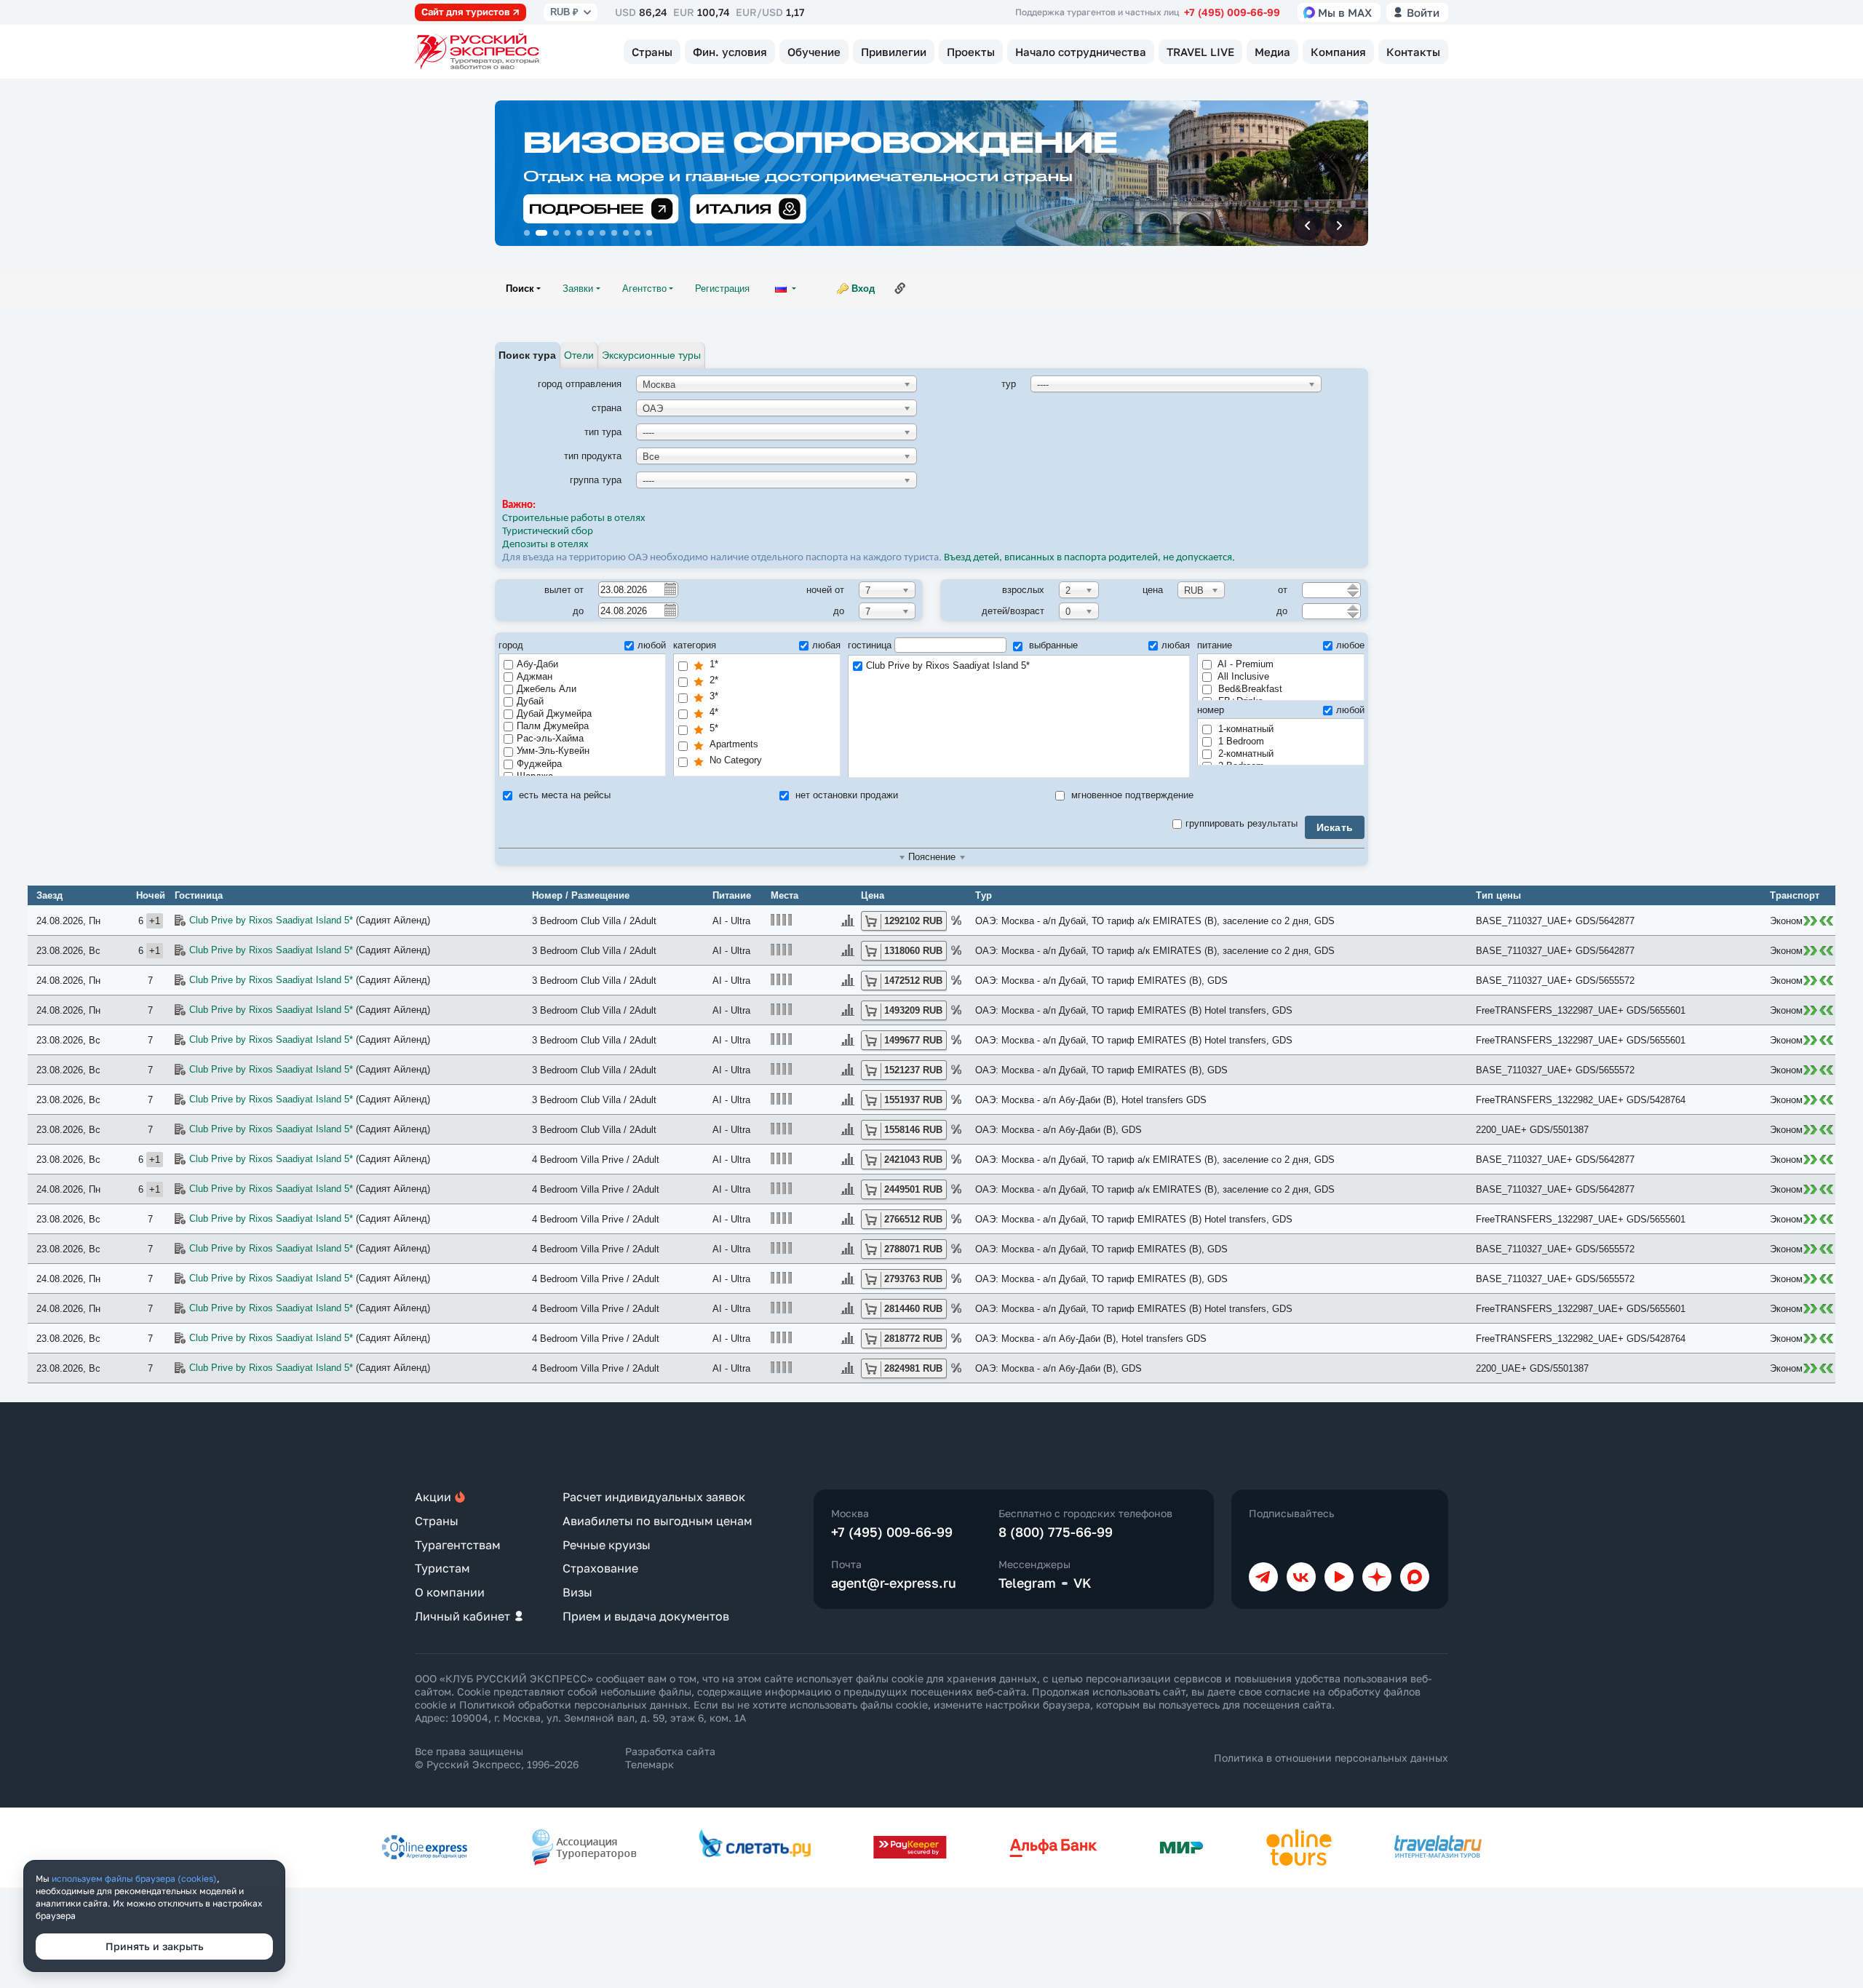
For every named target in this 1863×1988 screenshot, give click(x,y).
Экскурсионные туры (651, 355)
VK (1083, 1583)
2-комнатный (1244, 754)
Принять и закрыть (155, 1946)
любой (652, 645)
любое (1350, 645)
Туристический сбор (548, 532)
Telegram (1027, 1583)
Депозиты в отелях (545, 545)
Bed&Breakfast (1249, 689)
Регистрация (722, 289)
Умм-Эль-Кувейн (553, 751)
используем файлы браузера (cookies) (134, 1878)
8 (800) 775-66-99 (1056, 1532)
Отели (579, 355)
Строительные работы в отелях (574, 518)
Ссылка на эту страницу (900, 288)
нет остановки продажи (845, 795)
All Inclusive (1242, 676)
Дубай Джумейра (554, 713)
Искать (1335, 827)
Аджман (535, 676)
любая (826, 645)
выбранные (1052, 645)
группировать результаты (1242, 823)
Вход (863, 289)
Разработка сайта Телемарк (670, 1758)
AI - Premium (1244, 664)
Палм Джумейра (553, 726)
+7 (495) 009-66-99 (1232, 12)
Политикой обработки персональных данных (573, 1705)
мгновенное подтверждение (1131, 795)
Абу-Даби (537, 664)
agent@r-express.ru (894, 1583)
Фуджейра (539, 764)
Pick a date (670, 589)
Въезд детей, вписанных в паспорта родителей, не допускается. (1091, 558)
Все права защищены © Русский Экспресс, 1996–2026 (497, 1758)
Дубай (530, 701)
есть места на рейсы (563, 795)
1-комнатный (1244, 729)
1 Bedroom (1240, 741)
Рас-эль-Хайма (550, 738)
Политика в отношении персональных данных (1331, 1758)
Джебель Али (547, 689)
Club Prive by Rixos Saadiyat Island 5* (948, 665)
